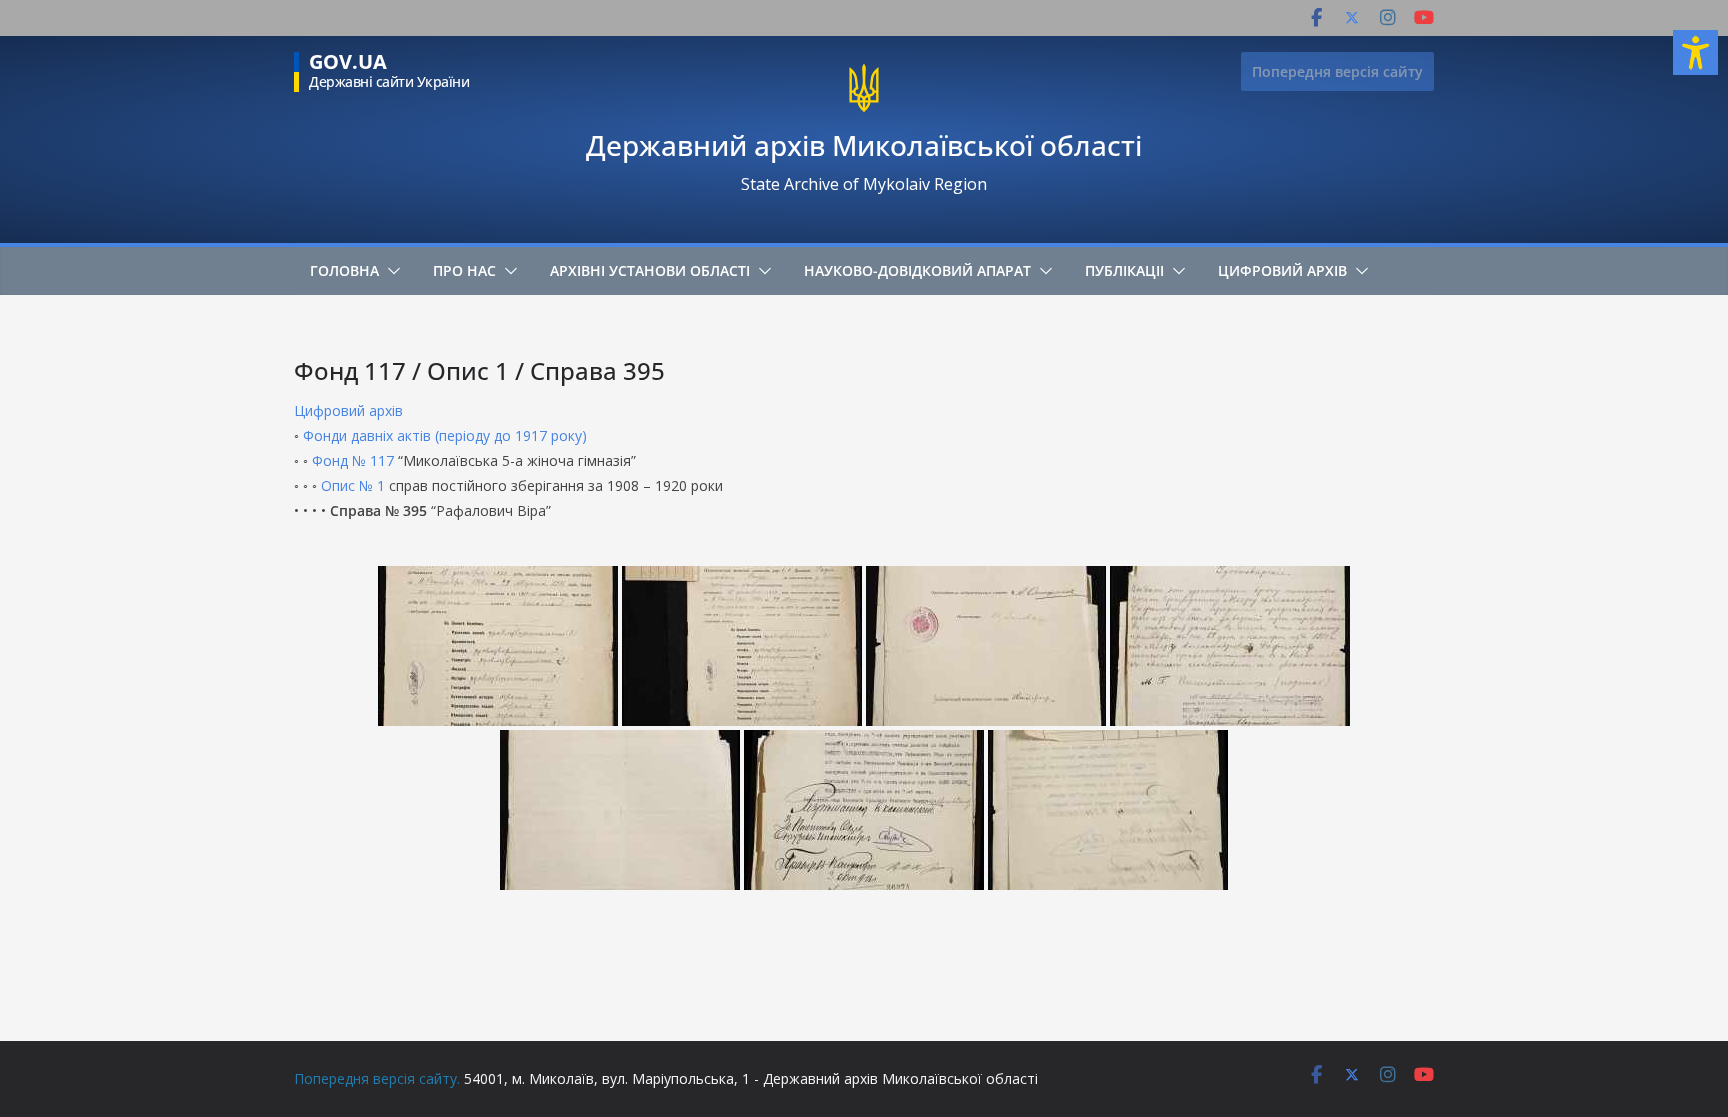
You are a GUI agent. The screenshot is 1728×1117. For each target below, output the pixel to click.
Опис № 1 (353, 485)
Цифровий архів (1282, 270)
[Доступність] (1695, 52)
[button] (390, 271)
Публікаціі (1124, 270)
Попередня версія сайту (1337, 71)
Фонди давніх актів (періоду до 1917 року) (445, 435)
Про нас (464, 270)
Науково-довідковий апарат (917, 270)
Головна (344, 270)
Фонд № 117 (353, 460)
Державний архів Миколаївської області (864, 145)
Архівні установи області (650, 270)
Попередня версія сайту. (377, 1078)
